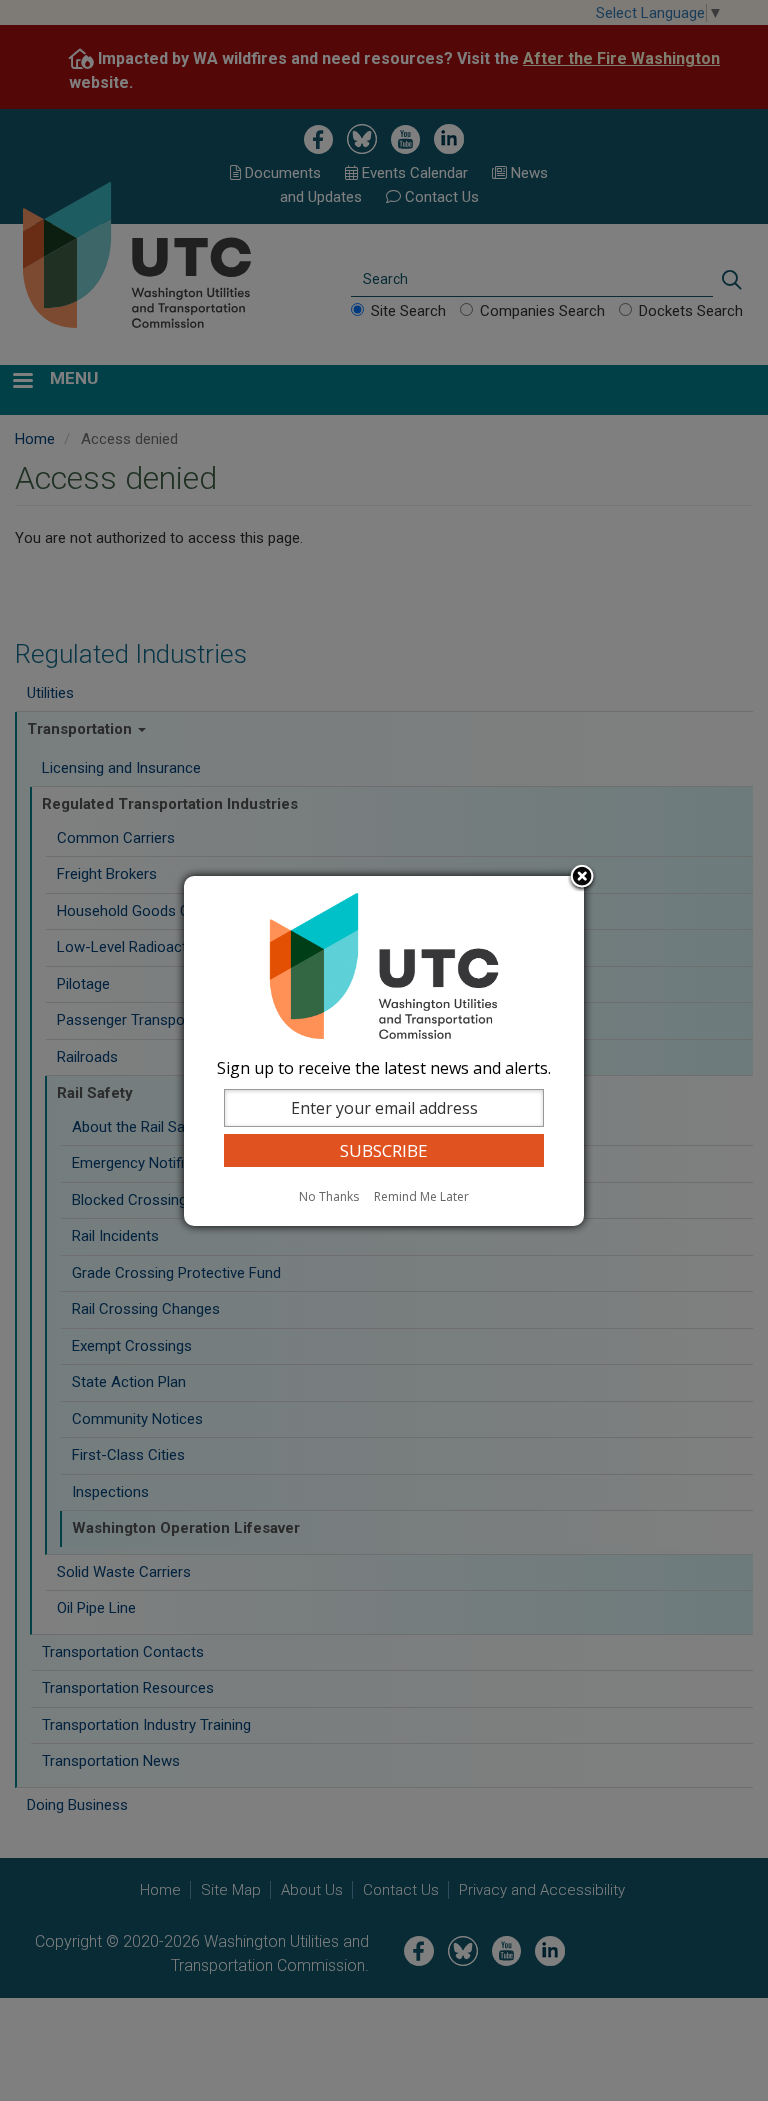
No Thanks (329, 1196)
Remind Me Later (421, 1196)
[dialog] (384, 1051)
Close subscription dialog (582, 878)
